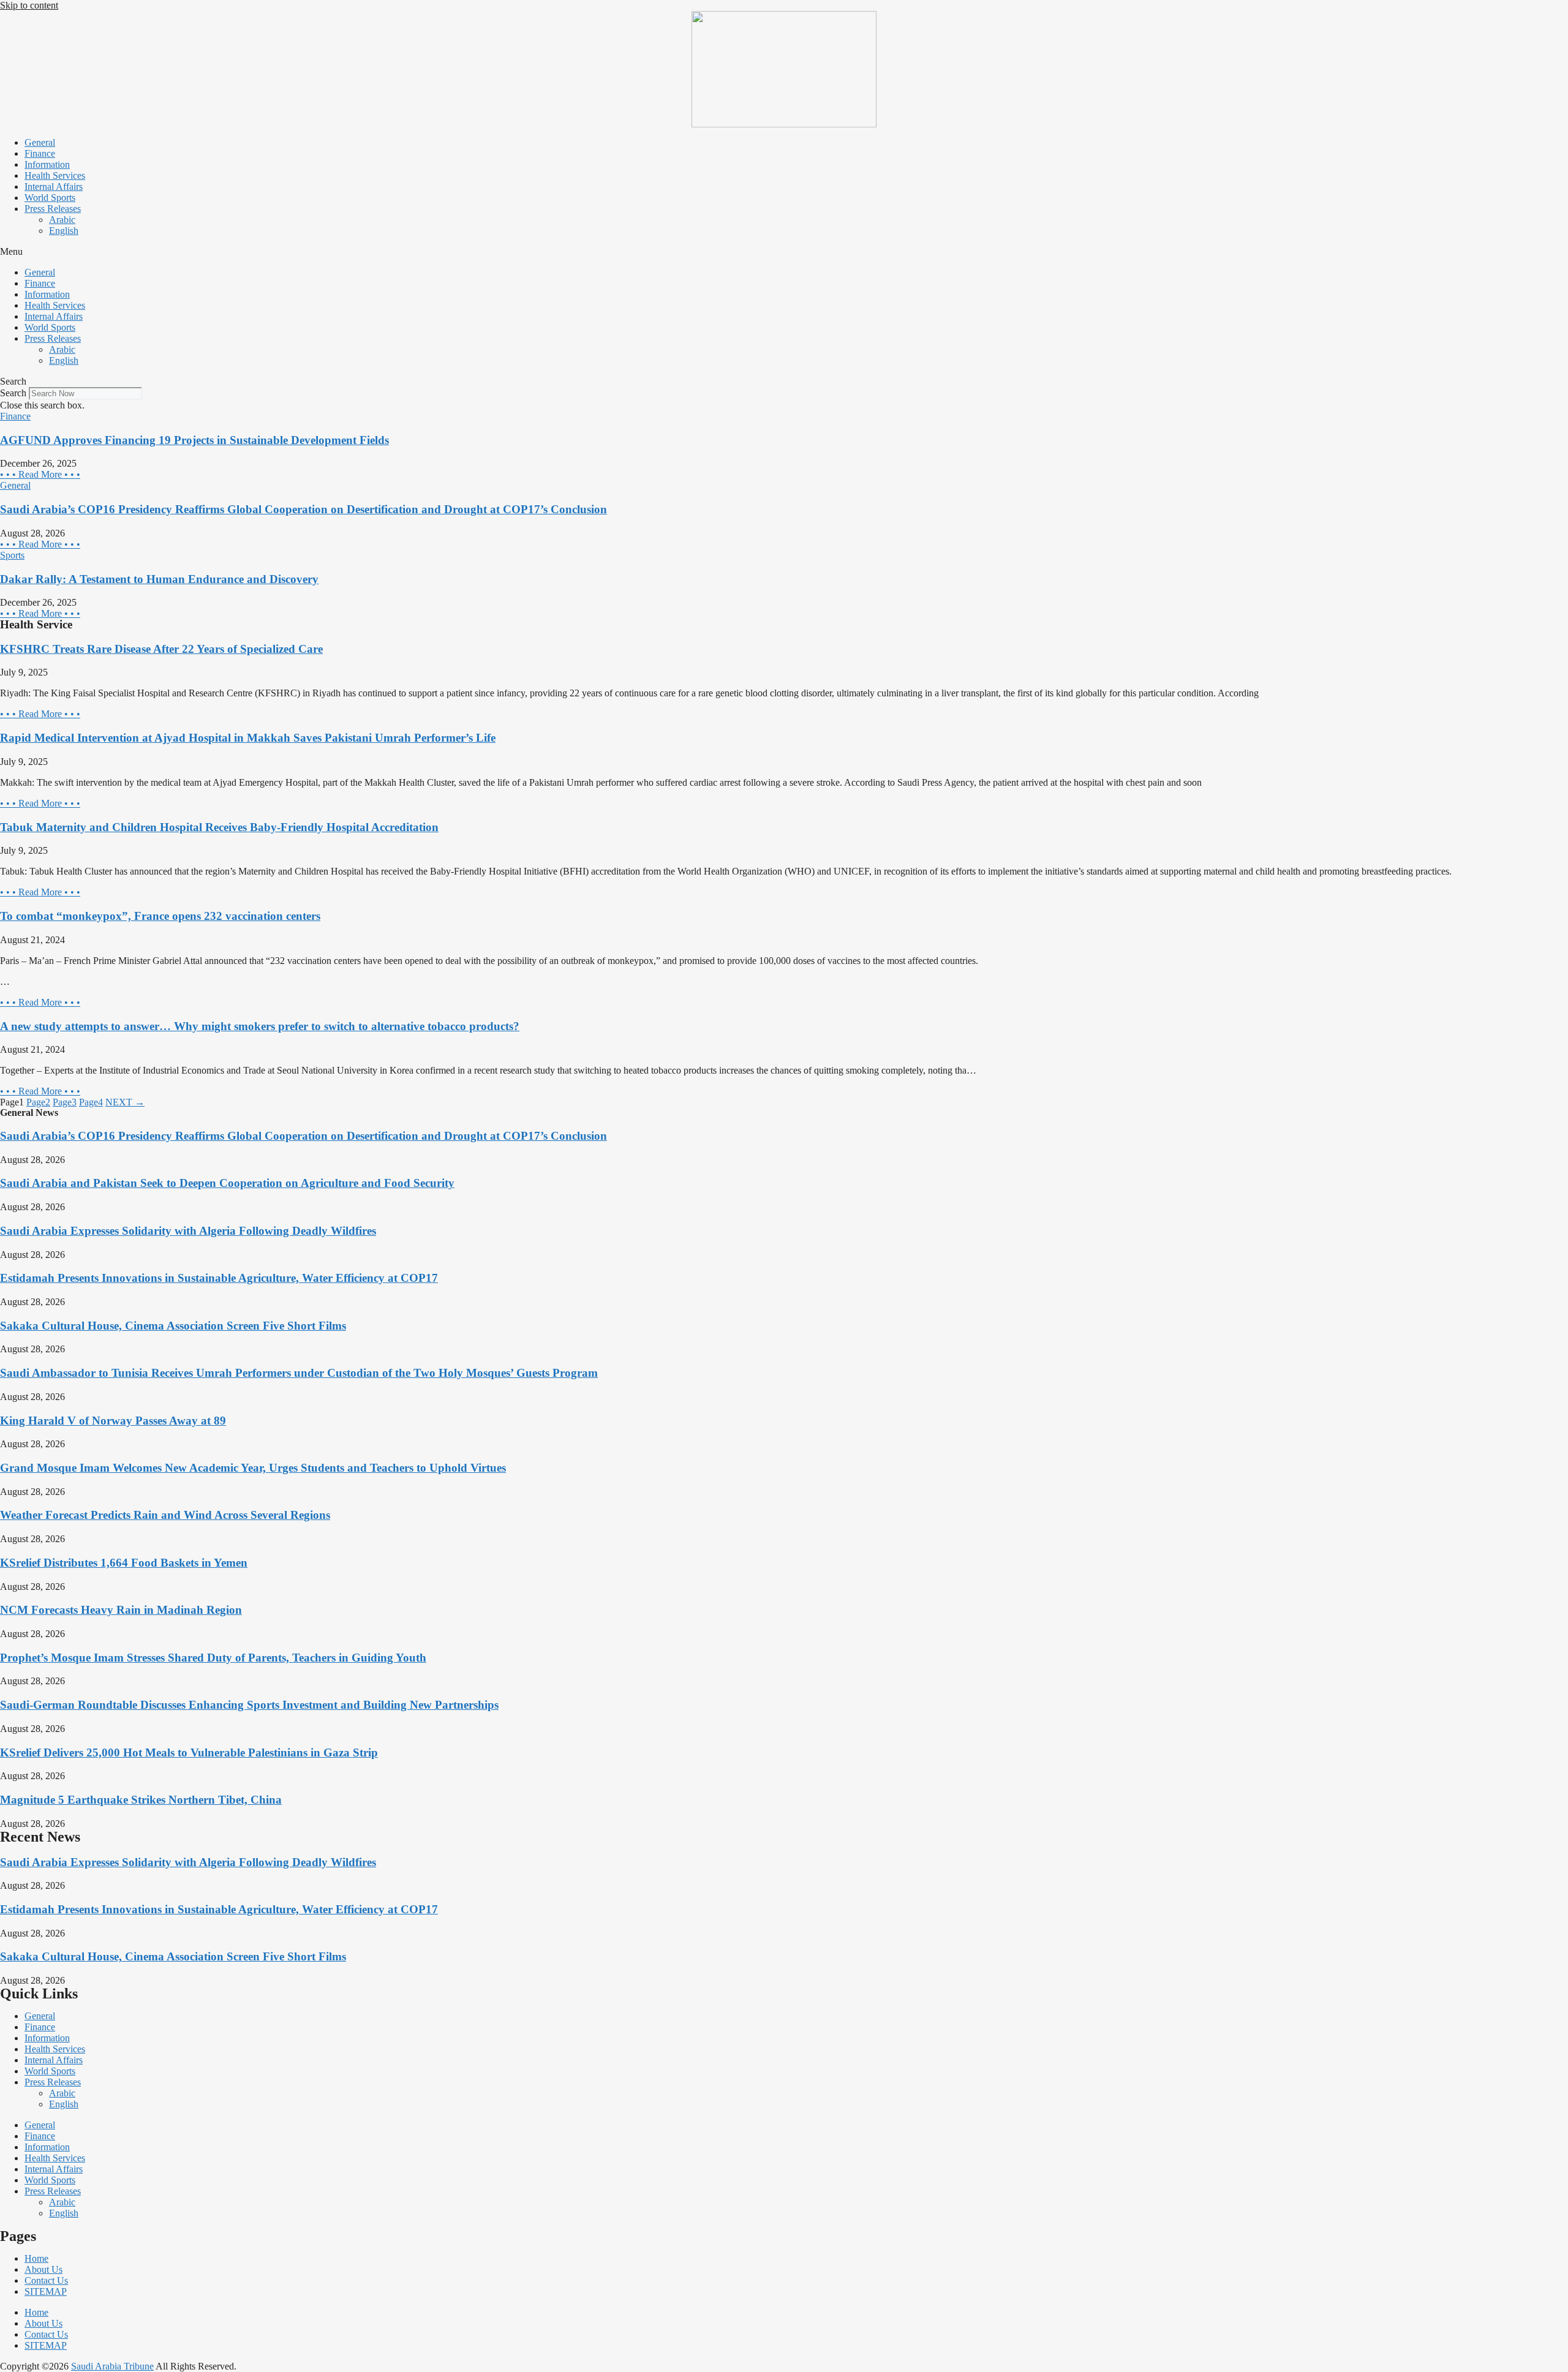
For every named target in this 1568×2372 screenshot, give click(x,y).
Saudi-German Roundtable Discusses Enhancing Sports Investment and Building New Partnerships (249, 1705)
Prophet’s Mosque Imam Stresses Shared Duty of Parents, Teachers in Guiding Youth (213, 1658)
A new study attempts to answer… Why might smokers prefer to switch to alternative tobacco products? (260, 1026)
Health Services (55, 175)
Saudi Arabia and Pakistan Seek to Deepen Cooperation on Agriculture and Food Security (227, 1183)
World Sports (50, 198)
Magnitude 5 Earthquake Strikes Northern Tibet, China (141, 1800)
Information (47, 164)
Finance (40, 153)
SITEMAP (46, 2291)
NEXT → (125, 1102)
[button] (784, 252)
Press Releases (53, 209)
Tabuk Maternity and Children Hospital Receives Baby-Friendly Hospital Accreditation (219, 827)
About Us (43, 2269)
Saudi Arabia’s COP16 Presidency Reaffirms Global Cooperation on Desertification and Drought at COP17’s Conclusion (303, 509)
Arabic (62, 220)
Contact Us (46, 2280)
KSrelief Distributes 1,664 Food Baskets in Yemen (124, 1563)
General (40, 142)
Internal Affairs (54, 186)
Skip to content (29, 5)
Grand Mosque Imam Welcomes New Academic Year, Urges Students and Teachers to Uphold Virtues (253, 1468)
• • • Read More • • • (40, 474)
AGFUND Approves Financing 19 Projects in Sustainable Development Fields (194, 440)
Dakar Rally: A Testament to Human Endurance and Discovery (159, 579)
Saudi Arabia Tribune (112, 2366)
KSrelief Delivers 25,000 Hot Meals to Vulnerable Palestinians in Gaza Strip (189, 1753)
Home (36, 2258)
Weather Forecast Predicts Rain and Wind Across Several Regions (165, 1515)
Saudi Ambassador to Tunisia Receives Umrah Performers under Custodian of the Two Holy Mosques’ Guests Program (299, 1373)
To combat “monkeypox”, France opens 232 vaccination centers (160, 916)
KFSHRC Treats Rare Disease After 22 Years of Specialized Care (161, 649)
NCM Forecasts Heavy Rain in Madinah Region (121, 1610)
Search (13, 393)
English (64, 231)
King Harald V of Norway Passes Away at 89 (113, 1421)
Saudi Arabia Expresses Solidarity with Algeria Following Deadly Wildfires (188, 1231)
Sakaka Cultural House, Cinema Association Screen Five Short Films (173, 1326)
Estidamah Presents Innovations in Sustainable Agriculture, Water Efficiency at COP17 (219, 1278)
